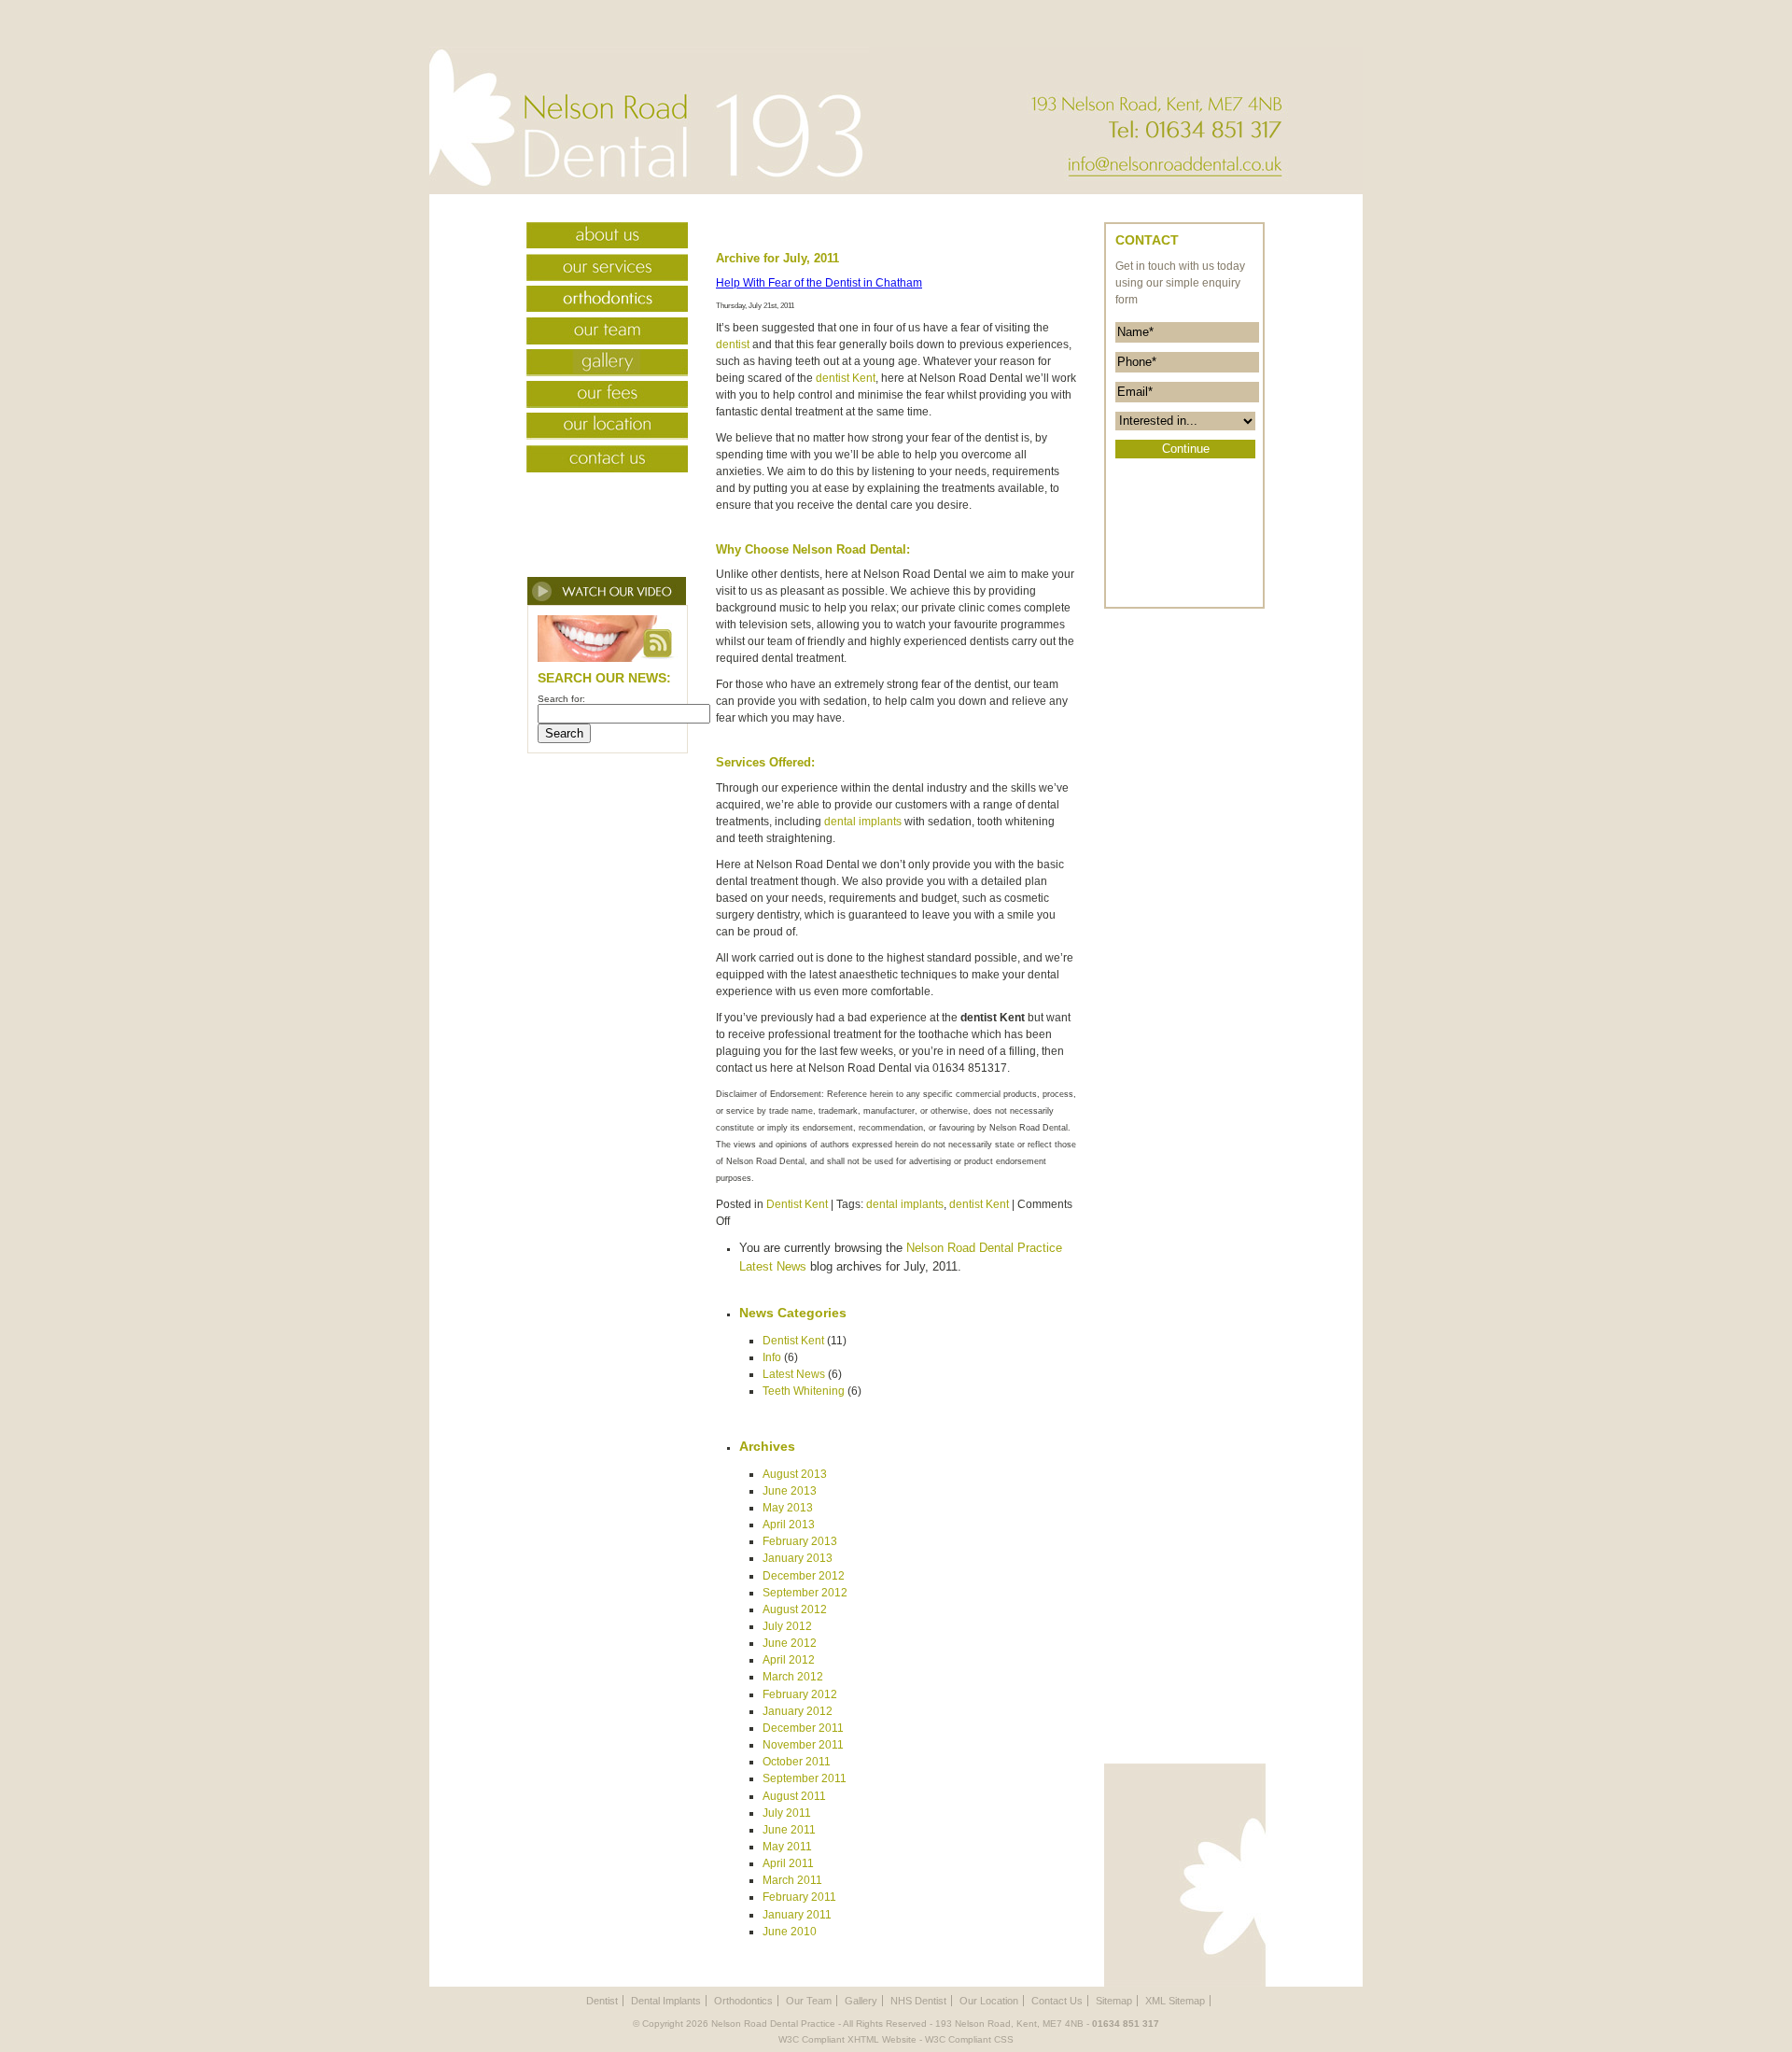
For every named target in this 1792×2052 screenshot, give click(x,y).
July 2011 (787, 1813)
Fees (599, 397)
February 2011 (799, 1897)
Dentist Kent (797, 1204)
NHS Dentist (918, 2001)
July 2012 (787, 1626)
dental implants (863, 822)
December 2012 (804, 1576)
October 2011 (797, 1762)
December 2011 (803, 1728)
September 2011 (805, 1778)
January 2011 (797, 1915)
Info (772, 1357)
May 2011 (787, 1847)
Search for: (561, 699)
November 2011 (803, 1745)
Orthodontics (599, 302)
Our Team (599, 333)
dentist (733, 344)
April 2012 (789, 1660)
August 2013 (795, 1474)
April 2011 (788, 1863)
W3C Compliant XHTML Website (847, 2039)
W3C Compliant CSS (969, 2039)
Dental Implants (666, 2001)
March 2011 (792, 1880)
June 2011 (789, 1830)
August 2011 (794, 1796)
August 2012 (795, 1609)
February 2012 (800, 1694)
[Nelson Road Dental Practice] (649, 191)
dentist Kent (846, 378)
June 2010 (790, 1932)
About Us (599, 238)
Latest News (794, 1374)
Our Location (599, 429)
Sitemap (1114, 2001)
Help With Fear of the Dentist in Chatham (819, 283)
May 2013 (788, 1508)
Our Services (599, 270)
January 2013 (798, 1558)
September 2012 (805, 1593)
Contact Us (599, 460)
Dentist (602, 2001)
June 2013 (790, 1491)
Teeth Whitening (804, 1391)
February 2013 (800, 1541)
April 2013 (789, 1525)
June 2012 (790, 1643)
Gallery (599, 365)
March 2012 (793, 1677)
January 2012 (798, 1711)
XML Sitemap (1175, 2001)
